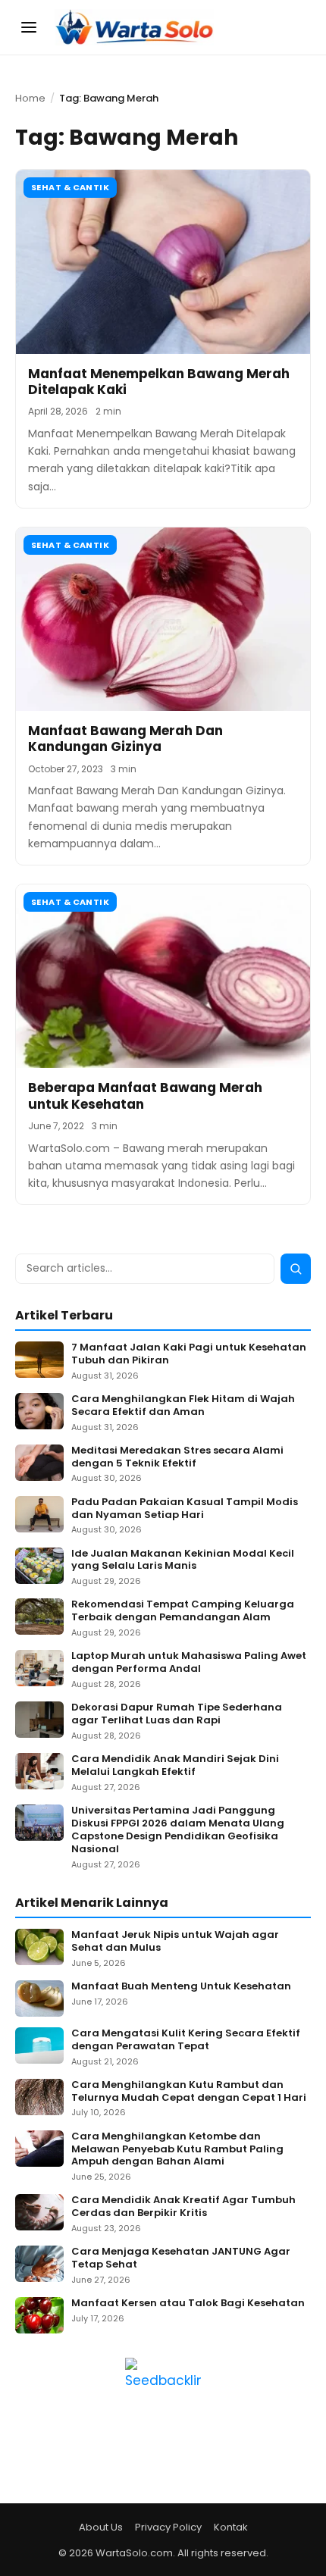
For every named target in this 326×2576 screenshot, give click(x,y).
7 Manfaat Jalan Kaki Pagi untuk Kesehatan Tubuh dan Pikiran (189, 1354)
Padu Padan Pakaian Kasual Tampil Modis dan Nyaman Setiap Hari (185, 1509)
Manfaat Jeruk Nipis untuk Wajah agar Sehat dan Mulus (175, 1942)
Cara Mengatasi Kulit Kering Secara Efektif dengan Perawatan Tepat (186, 2040)
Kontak (231, 2527)
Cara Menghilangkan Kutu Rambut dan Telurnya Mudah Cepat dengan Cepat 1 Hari (189, 2092)
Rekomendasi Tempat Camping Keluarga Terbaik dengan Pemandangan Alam (183, 1611)
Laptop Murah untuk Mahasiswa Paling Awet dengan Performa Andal (189, 1663)
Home (30, 98)
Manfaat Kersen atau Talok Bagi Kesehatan (188, 2304)
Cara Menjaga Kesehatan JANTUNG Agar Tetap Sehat (181, 2258)
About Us (101, 2527)
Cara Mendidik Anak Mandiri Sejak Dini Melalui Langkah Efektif (175, 1766)
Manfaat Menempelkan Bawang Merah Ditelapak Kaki (159, 382)
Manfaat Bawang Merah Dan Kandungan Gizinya (125, 739)
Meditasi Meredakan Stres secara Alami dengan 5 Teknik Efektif (177, 1457)
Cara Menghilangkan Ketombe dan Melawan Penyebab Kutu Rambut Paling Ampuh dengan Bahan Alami (177, 2150)
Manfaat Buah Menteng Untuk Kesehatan (181, 1987)
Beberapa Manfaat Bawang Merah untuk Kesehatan (145, 1096)
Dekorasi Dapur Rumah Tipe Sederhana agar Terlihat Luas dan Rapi (177, 1714)
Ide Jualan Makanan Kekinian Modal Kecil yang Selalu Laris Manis (183, 1560)
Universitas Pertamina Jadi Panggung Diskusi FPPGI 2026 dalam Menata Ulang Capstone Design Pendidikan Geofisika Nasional (178, 1830)
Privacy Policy (168, 2527)
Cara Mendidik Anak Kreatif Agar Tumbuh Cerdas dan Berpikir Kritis (183, 2207)
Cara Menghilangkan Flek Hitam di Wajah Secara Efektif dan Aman (183, 1406)
